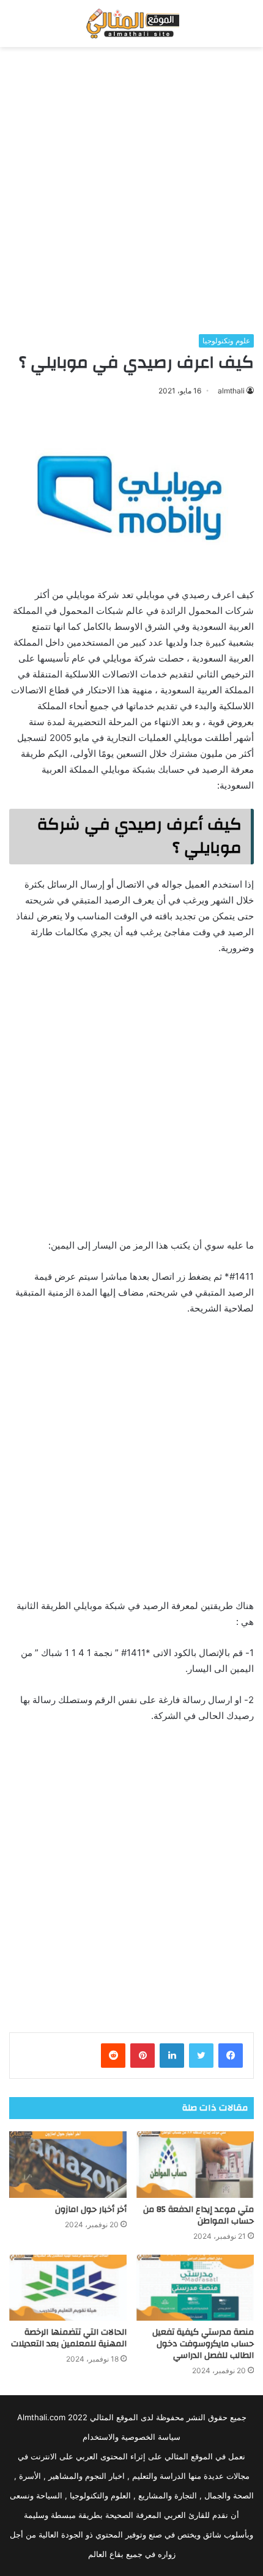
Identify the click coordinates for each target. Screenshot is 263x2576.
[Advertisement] (131, 191)
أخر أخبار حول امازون (91, 2209)
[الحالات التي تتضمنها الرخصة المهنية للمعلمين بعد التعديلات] (68, 2288)
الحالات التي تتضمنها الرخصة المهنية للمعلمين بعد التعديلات (69, 2338)
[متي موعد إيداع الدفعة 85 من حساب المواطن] (195, 2164)
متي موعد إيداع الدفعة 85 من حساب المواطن (198, 2215)
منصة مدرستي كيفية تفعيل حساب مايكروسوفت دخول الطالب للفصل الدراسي (203, 2344)
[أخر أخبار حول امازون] (68, 2164)
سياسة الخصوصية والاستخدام (131, 2437)
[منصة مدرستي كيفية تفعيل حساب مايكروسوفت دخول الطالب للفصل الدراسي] (195, 2288)
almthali (231, 391)
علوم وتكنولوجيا (226, 341)
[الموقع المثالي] (131, 24)
